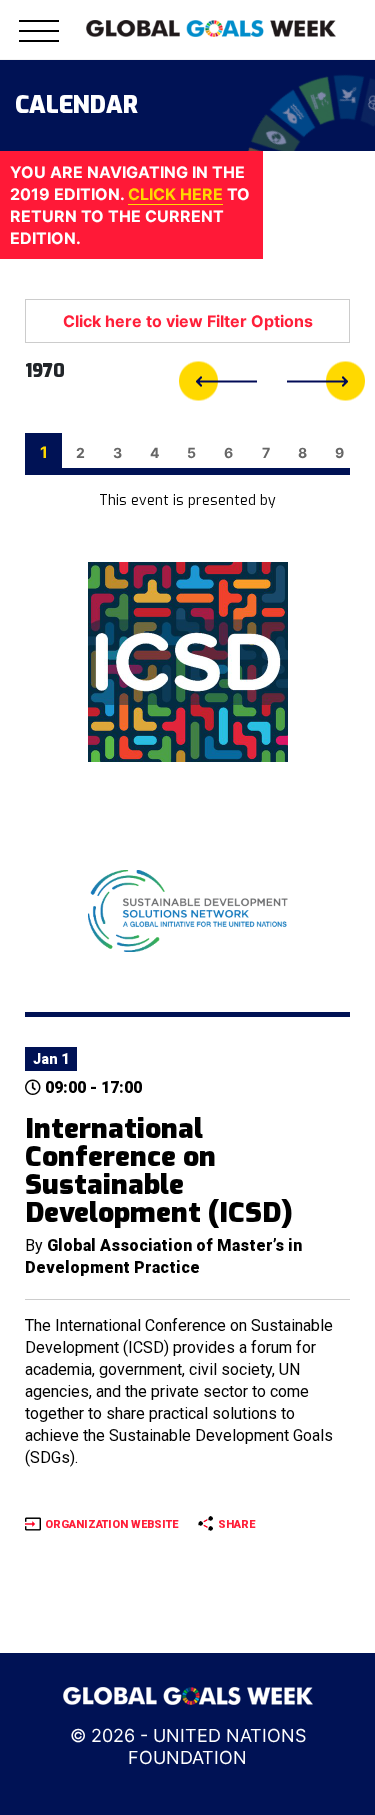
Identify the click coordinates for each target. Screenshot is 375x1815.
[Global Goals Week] (211, 27)
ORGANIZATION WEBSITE (111, 1524)
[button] (39, 42)
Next (326, 381)
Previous (218, 381)
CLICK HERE (175, 194)
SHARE (236, 1524)
